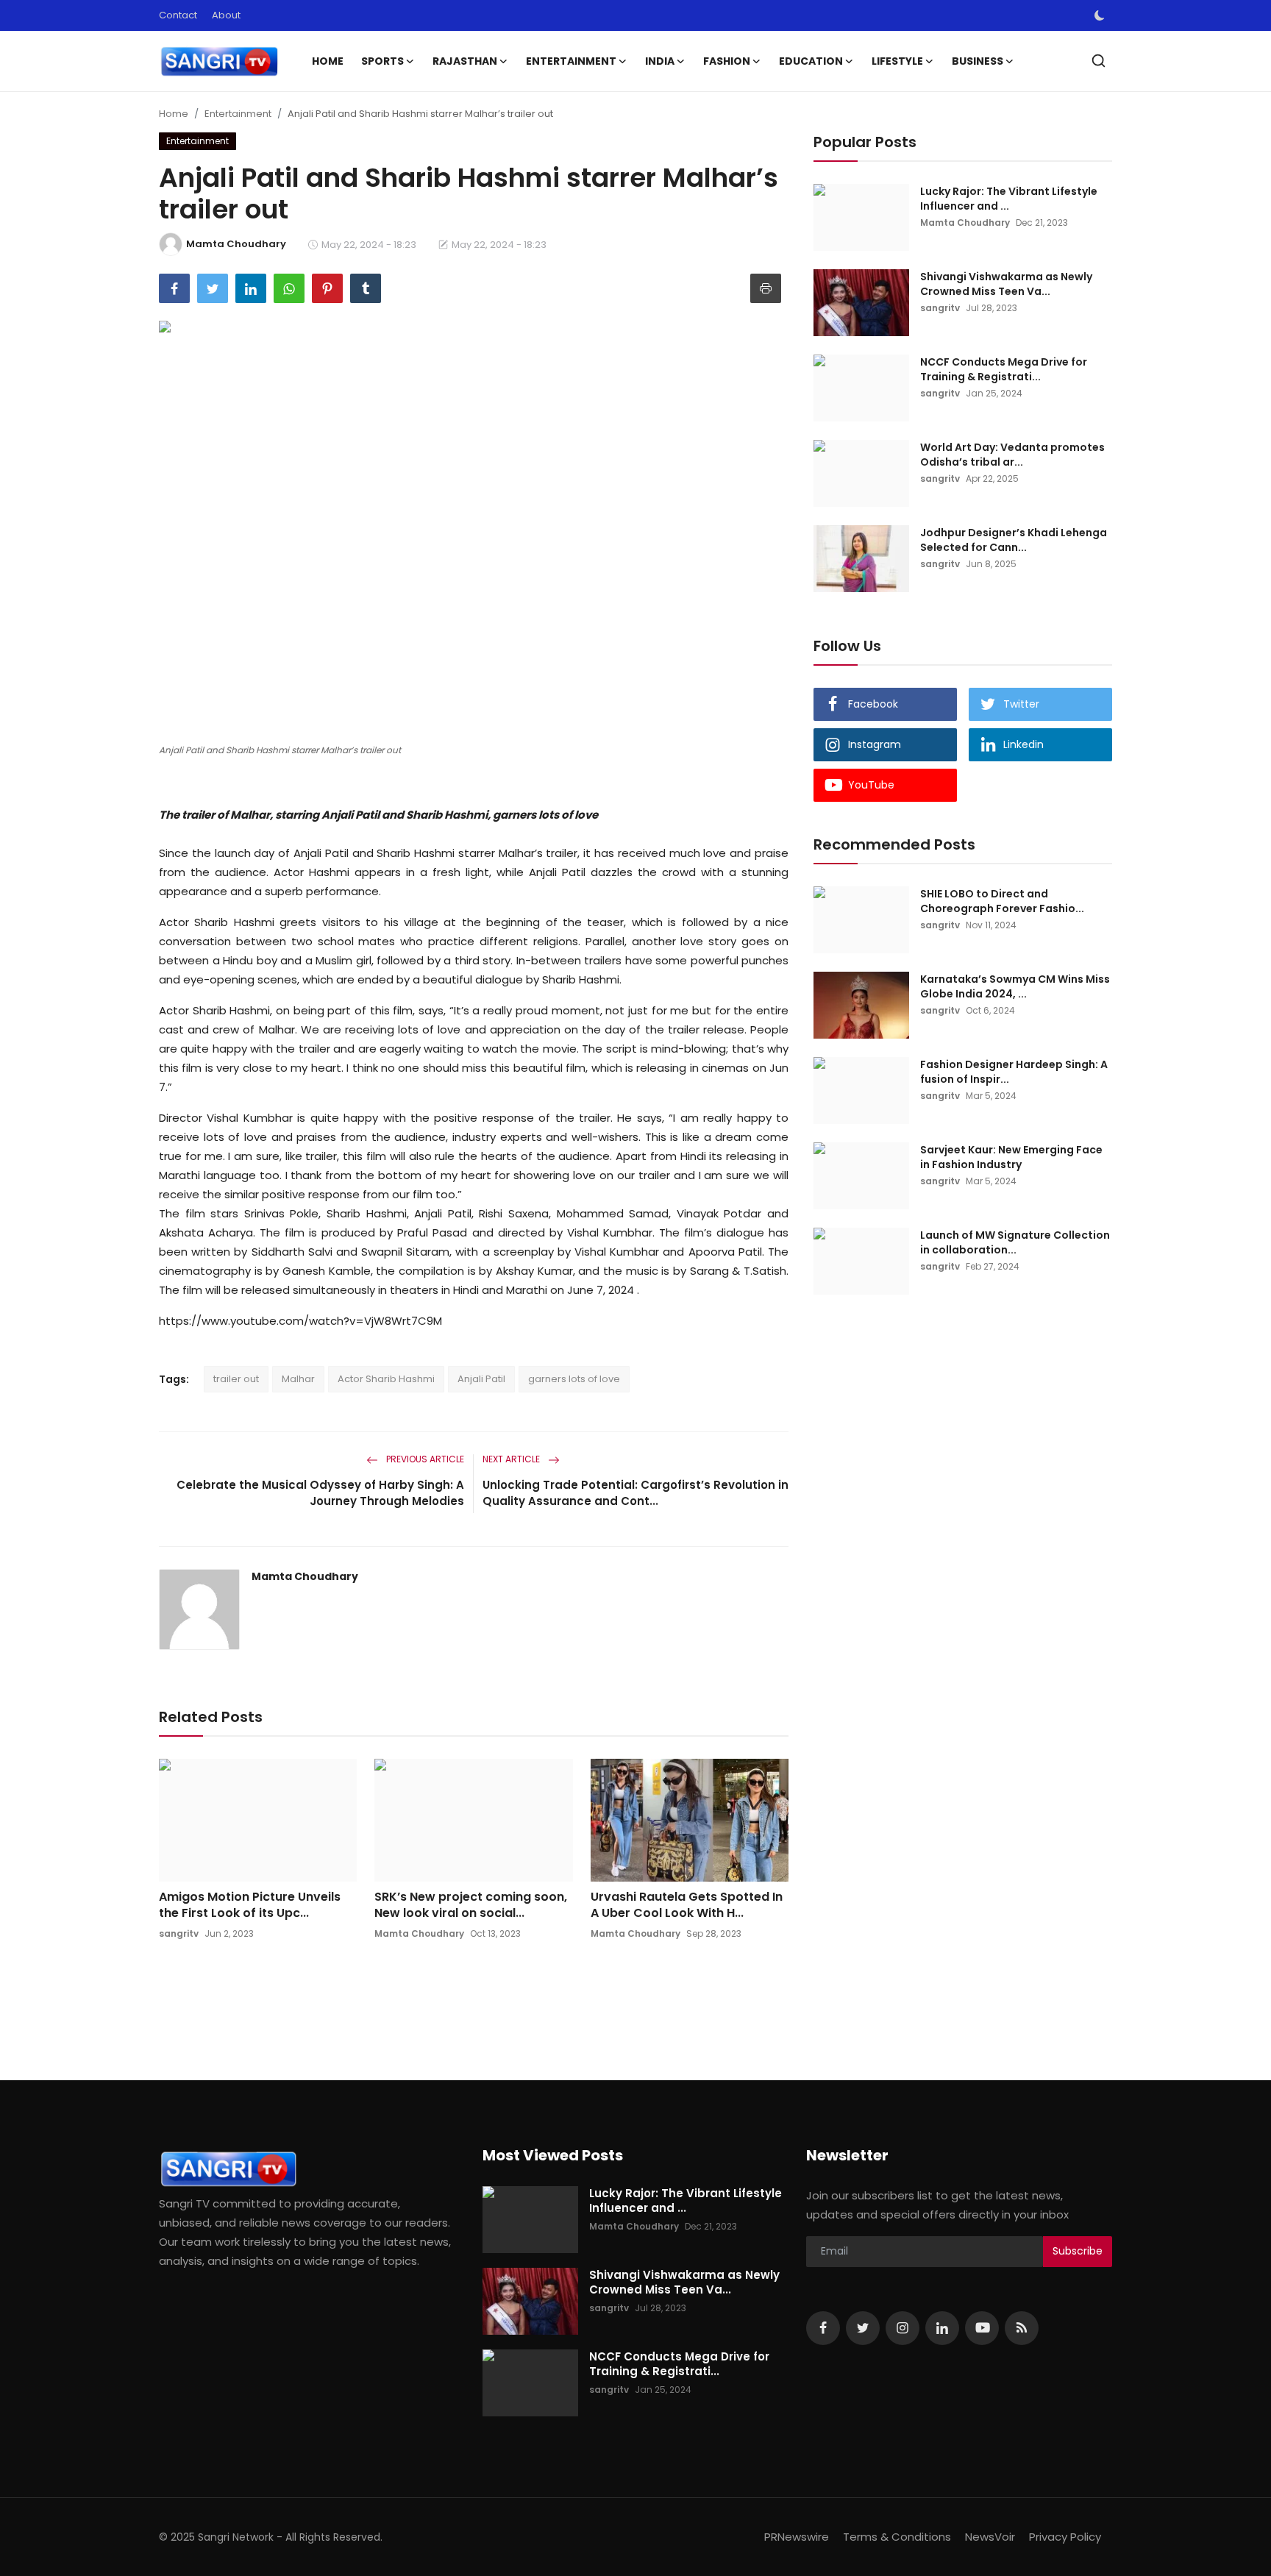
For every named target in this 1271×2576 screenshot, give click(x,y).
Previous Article (424, 1459)
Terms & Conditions (897, 2537)
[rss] (1022, 2328)
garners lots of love (574, 1379)
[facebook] (823, 2328)
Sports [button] (382, 61)
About (226, 15)
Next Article (512, 1459)
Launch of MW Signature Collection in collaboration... (1015, 1242)
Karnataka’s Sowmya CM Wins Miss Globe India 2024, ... (1015, 986)
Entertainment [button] (571, 61)
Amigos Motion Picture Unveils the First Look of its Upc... (250, 1905)
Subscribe (1078, 2251)
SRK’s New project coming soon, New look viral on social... (471, 1905)
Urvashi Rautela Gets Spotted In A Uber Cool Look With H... (687, 1905)
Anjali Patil (481, 1379)
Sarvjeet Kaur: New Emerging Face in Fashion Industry (1011, 1157)
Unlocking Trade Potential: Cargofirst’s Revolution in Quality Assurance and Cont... (635, 1493)
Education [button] (811, 61)
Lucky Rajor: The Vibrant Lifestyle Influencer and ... (1009, 199)
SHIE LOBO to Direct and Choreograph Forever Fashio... (1002, 901)
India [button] (660, 61)
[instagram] (902, 2328)
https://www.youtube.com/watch (251, 1321)
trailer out (236, 1379)
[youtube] (982, 2328)
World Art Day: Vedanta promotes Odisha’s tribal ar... (1012, 455)
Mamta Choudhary (305, 1576)
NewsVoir (990, 2537)
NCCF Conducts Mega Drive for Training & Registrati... (1004, 369)
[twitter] (863, 2328)
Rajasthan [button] (465, 61)
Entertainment (238, 114)
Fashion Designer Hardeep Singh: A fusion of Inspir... (1014, 1072)
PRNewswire (797, 2537)
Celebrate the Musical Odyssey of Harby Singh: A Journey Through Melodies (320, 1493)
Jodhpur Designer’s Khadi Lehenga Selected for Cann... (1014, 540)
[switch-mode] (1100, 15)
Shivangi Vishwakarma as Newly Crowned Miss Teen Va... (1006, 284)
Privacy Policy (1065, 2537)
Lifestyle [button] (897, 61)
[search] (1099, 61)
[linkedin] (942, 2328)
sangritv (179, 1933)
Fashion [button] (727, 61)
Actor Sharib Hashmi (386, 1379)
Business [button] (978, 61)
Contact (178, 15)
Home (328, 61)
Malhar (298, 1379)
